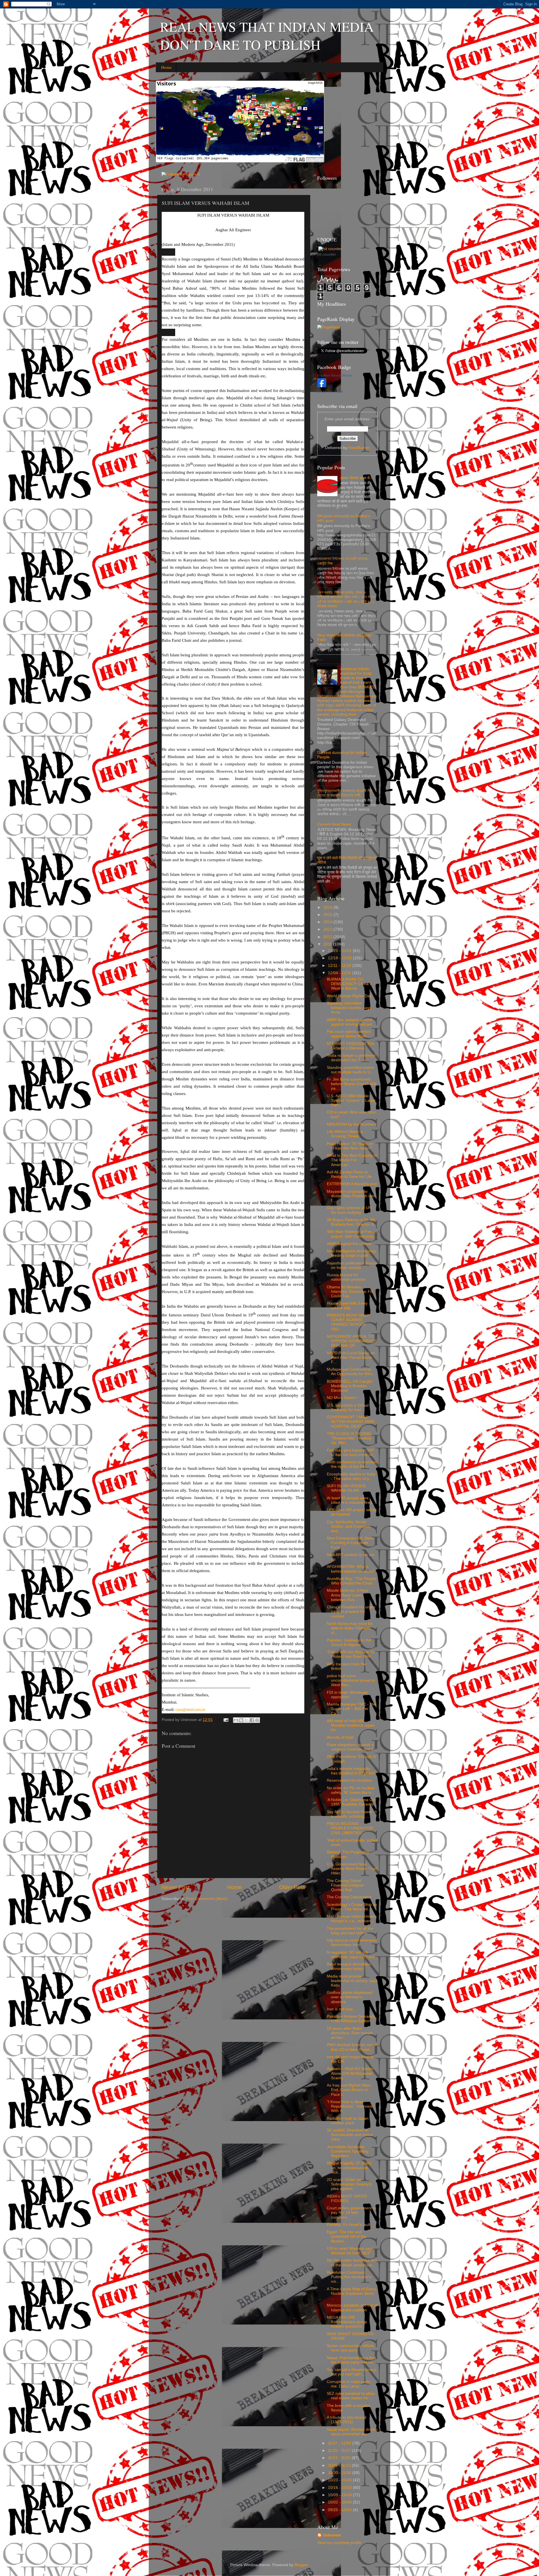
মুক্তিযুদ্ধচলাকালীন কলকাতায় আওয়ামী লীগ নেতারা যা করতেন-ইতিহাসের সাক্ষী (345, 793)
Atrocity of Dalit (340, 1737)
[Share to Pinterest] (257, 1720)
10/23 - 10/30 (340, 2480)
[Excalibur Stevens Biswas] (322, 386)
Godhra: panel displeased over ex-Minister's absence (350, 1997)
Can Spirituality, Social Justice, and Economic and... (349, 1526)
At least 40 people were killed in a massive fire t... (351, 1500)
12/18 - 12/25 (340, 958)
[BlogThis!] (241, 1720)
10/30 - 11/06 (340, 2473)
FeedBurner (359, 448)
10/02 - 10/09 (340, 2502)
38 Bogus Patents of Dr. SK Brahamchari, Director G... (352, 1222)
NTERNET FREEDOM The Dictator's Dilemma (350, 1046)
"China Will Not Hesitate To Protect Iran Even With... (351, 1654)
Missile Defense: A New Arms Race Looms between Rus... (347, 1595)
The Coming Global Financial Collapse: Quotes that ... (346, 1885)
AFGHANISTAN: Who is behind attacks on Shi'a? (351, 1569)
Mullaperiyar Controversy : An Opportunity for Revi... (351, 1372)
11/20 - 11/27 (340, 2451)
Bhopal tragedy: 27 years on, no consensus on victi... (349, 2168)
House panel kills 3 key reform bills (347, 1306)
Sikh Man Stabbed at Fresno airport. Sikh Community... (352, 1234)
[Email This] (236, 1720)
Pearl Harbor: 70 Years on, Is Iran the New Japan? (350, 1146)
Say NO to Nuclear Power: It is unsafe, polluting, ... (352, 1814)
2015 (328, 915)
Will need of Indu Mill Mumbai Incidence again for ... (351, 1725)
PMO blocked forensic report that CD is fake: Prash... (352, 2047)
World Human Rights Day (349, 996)
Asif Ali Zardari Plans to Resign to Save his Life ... (351, 1174)
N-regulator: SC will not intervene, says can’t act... (352, 1955)
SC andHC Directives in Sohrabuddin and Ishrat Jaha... (350, 2135)
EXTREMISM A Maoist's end (352, 1184)
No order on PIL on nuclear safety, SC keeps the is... (351, 1790)
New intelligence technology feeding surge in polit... (351, 1253)
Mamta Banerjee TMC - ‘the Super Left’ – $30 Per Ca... (351, 1709)
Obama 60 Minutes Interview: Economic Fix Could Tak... (350, 1292)
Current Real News (334, 824)
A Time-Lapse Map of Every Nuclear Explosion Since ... (351, 2293)
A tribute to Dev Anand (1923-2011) (347, 2420)
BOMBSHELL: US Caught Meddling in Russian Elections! (350, 1386)
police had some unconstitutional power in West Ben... (351, 1680)
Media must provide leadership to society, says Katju (352, 1981)
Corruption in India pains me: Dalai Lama (349, 2384)
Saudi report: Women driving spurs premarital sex (352, 2432)
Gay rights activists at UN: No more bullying (350, 1210)
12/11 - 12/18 (340, 966)
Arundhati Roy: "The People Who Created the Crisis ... (352, 1581)
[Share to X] (246, 1720)
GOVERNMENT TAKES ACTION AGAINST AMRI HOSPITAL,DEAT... (351, 1422)
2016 (328, 907)
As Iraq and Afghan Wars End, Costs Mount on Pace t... (349, 2090)
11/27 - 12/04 (340, 2443)
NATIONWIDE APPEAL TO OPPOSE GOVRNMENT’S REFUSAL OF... (352, 1341)
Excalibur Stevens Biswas (335, 375)
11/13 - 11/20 (340, 2458)
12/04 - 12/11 (340, 973)
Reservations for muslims (349, 1780)
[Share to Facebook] (252, 1720)
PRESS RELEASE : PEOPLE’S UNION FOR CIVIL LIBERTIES (350, 1828)
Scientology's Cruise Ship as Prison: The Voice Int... (352, 1907)
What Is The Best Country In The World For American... (352, 1160)
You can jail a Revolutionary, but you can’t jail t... (352, 2372)
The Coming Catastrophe (349, 1897)
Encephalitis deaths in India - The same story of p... (351, 1476)
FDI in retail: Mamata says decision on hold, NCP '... (351, 2251)
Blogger (301, 2565)
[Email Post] (226, 1720)
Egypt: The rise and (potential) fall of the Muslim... (347, 2236)
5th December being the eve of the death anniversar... (352, 2263)
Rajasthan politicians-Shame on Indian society (352, 1265)
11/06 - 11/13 (340, 2465)
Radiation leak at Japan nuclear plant (348, 2121)
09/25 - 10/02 (340, 2510)
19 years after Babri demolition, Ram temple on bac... (350, 2033)
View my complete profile (339, 2543)
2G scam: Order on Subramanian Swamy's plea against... (349, 2184)
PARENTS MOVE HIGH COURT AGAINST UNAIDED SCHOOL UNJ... (348, 1322)
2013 (328, 929)
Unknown (332, 2535)
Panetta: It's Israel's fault (349, 2225)
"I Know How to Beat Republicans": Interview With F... (350, 2106)
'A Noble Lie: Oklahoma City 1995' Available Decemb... (352, 1802)
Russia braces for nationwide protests (346, 1277)
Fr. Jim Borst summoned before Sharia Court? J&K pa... (352, 1084)
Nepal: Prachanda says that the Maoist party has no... (351, 2360)
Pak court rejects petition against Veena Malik (349, 1034)
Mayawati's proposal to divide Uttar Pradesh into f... (351, 1196)
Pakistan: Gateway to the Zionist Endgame (349, 1642)
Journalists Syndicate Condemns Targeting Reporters (348, 2151)
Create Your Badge (330, 391)
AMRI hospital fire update (349, 1244)
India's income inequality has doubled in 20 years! (351, 1771)
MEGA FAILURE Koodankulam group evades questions (347, 2322)
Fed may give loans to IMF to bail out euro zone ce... (351, 1453)
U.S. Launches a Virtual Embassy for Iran (348, 1408)
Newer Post (175, 1887)
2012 (328, 937)
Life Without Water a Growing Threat (345, 1134)
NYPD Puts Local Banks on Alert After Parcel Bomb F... (351, 1358)
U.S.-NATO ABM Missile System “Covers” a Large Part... (351, 1100)
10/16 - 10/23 (340, 2488)
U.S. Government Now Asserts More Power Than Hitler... (352, 1869)
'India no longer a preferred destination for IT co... (351, 1058)
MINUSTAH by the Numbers (352, 1124)
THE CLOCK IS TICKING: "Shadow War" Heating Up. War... (350, 1438)
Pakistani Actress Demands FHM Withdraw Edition (351, 2019)
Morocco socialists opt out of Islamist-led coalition (352, 2308)
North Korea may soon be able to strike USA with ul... (350, 1628)
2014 (328, 922)
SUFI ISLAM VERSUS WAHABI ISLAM (346, 1488)
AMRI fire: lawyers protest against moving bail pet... (351, 1022)
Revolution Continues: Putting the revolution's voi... (349, 2277)
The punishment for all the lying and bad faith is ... (350, 1931)
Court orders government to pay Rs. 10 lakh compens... (351, 2213)
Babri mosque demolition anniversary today (349, 1966)
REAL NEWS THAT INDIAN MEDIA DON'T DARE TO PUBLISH (267, 35)
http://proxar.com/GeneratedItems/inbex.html (352, 1943)
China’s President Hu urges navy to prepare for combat (351, 1612)
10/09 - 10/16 (340, 2495)
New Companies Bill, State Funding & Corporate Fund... (350, 1543)
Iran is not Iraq (340, 2009)
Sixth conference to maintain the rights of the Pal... (352, 1464)
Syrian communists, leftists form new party (350, 2348)
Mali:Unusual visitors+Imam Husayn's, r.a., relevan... (351, 1919)
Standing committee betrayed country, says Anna (349, 1008)
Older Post (292, 1887)
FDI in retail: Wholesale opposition (347, 1695)
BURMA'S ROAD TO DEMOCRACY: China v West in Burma (349, 984)
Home (166, 67)
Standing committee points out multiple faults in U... (350, 1070)
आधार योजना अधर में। (356, 478)
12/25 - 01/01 (340, 951)
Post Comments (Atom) (207, 1899)
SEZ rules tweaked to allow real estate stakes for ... (351, 2396)
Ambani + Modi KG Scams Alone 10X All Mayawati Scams (350, 2073)
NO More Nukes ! (342, 1398)
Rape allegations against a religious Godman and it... (352, 1747)
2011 (328, 944)
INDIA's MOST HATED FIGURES (347, 2199)
